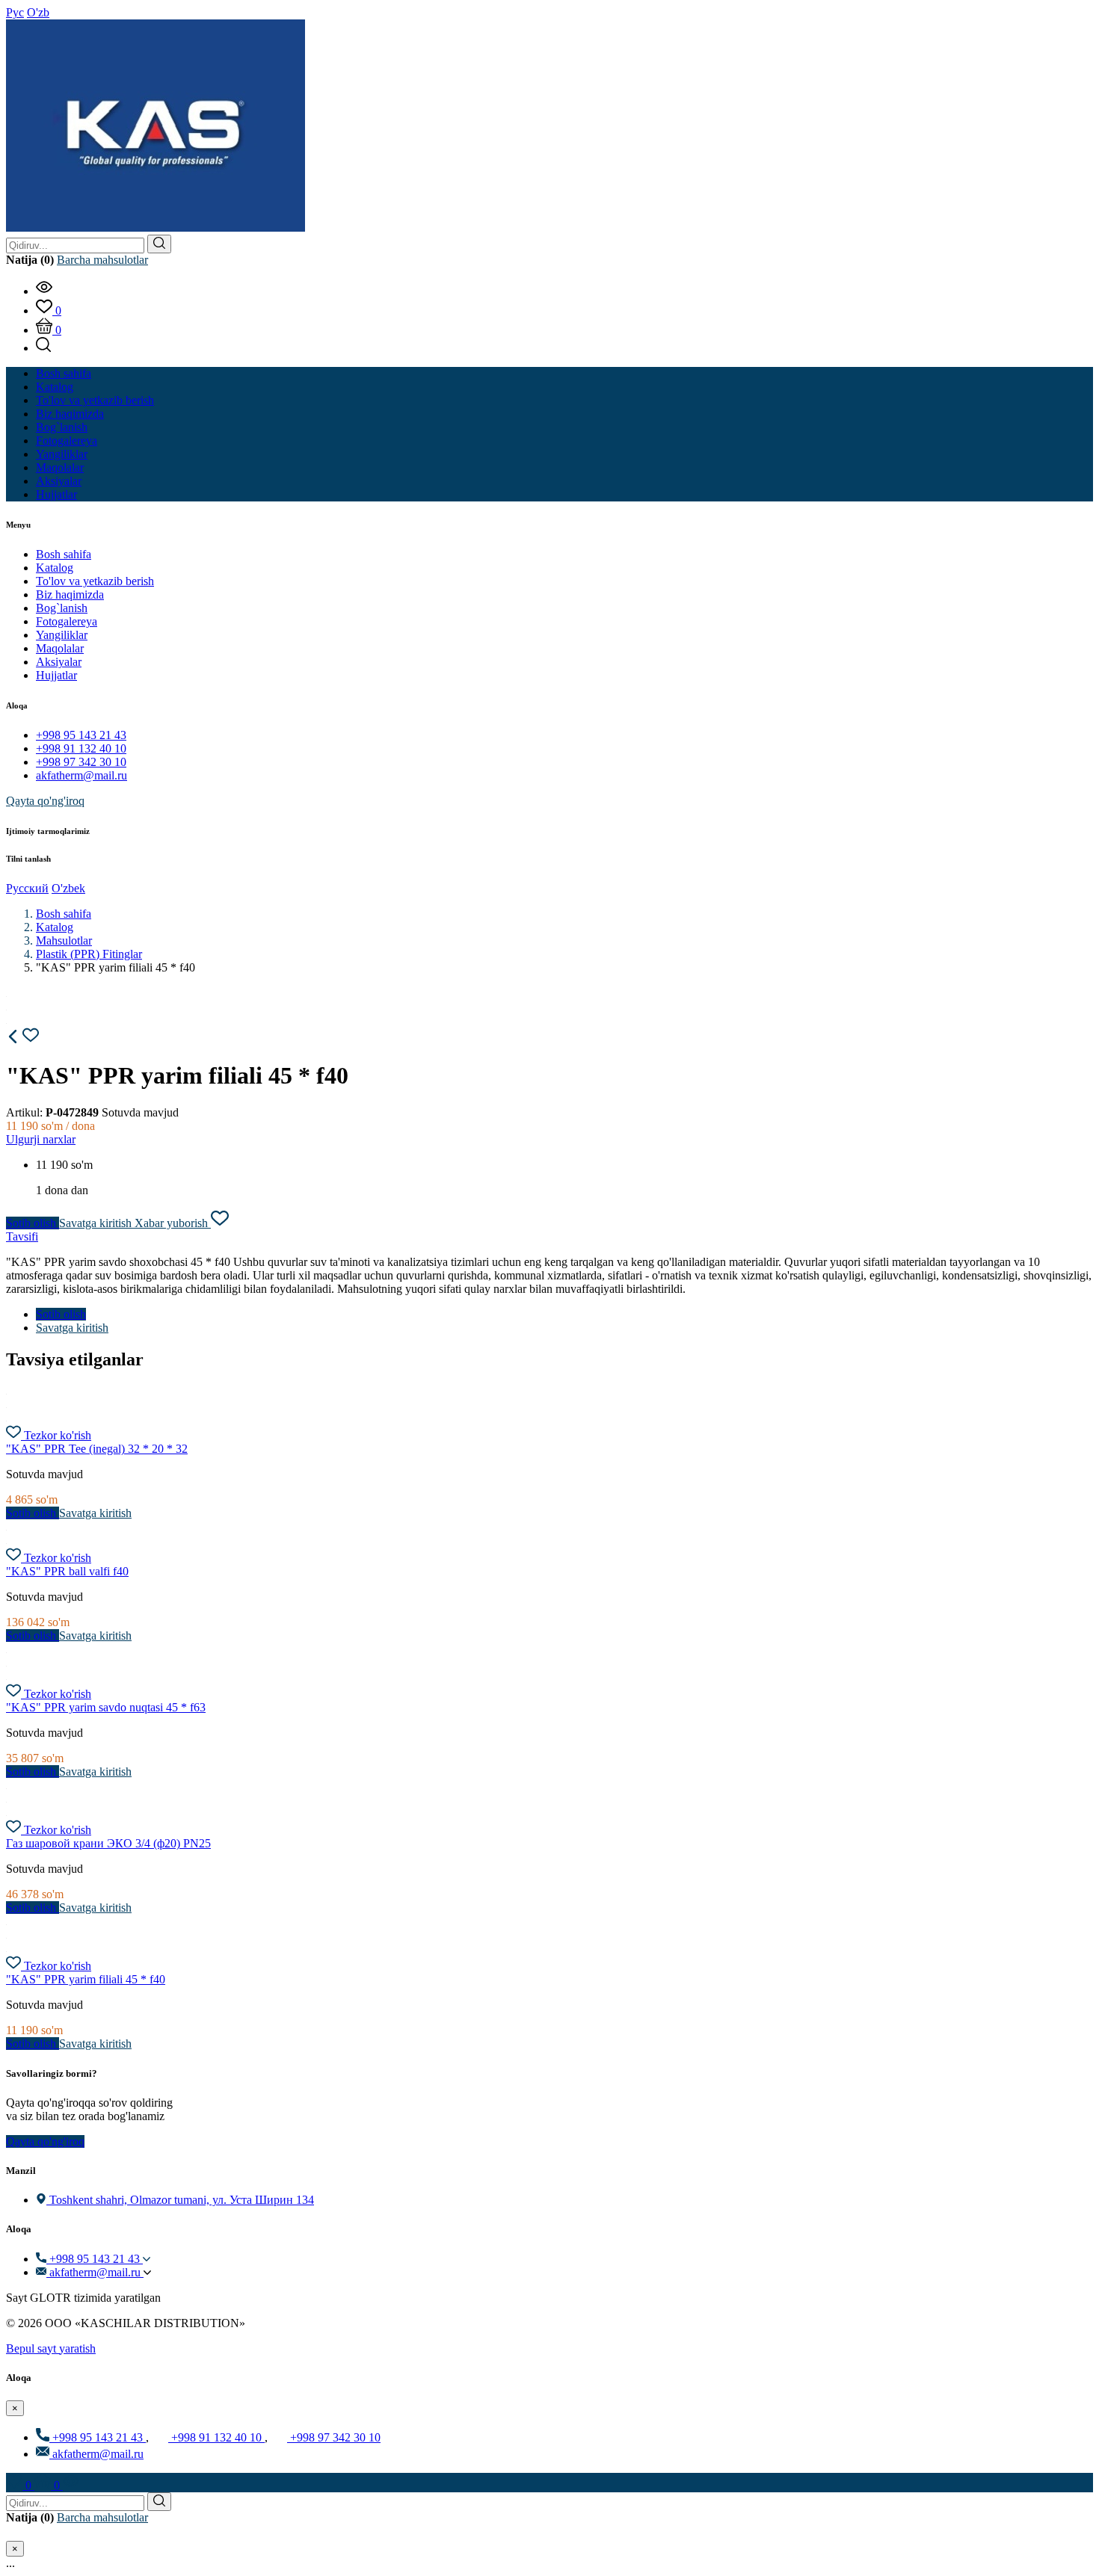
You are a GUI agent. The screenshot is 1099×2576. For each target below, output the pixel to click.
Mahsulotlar (64, 940)
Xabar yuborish (173, 1223)
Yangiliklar (62, 635)
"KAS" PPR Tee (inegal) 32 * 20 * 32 (97, 1449)
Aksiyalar (59, 662)
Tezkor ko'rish (58, 1435)
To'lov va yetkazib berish (95, 581)
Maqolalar (60, 648)
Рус (15, 12)
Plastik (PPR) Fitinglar (89, 954)
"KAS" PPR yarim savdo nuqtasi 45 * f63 (106, 1707)
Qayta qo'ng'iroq (45, 801)
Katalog (55, 568)
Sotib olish (33, 1223)
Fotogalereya (67, 621)
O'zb (38, 12)
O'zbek (68, 888)
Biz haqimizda (70, 594)
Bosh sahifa (64, 554)
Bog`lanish (62, 608)
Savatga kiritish (97, 1223)
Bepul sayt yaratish (51, 2348)
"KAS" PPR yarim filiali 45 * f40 (86, 1979)
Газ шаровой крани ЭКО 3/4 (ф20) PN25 (108, 1843)
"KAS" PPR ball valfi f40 (67, 1571)
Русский (27, 888)
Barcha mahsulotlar (102, 260)
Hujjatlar (56, 675)
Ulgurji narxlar (41, 1139)
